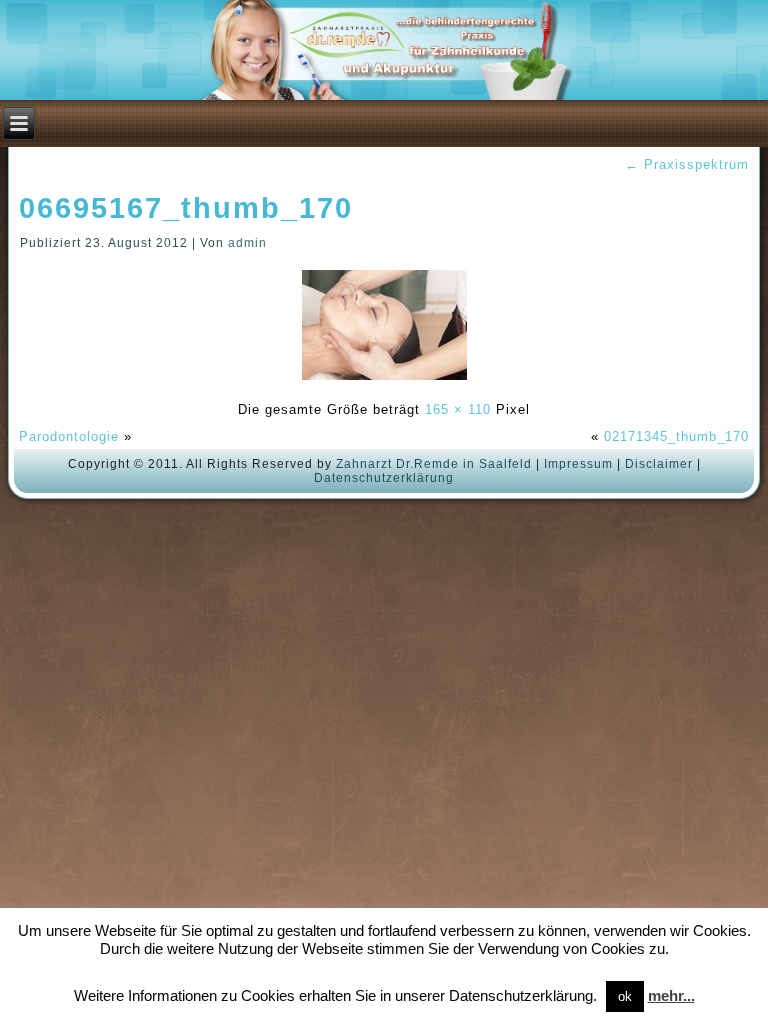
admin (247, 243)
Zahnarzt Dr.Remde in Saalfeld (434, 464)
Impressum (578, 464)
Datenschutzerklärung (384, 478)
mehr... (671, 995)
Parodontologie (69, 436)
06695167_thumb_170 (186, 208)
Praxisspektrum (687, 164)
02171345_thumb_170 (676, 436)
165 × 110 (458, 409)
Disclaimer (659, 464)
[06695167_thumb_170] (384, 382)
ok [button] (625, 996)
